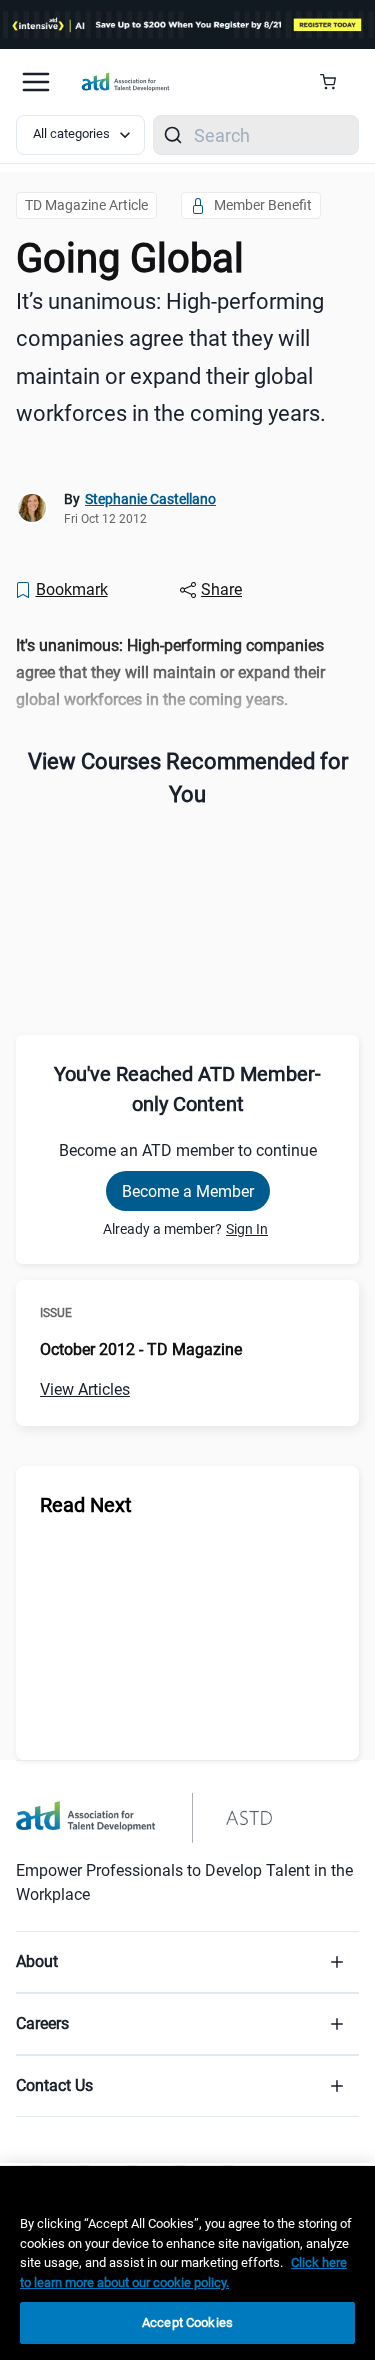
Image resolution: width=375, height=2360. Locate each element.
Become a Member (188, 1191)
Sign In (247, 1229)
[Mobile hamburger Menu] (36, 82)
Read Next (86, 1505)
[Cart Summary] (335, 82)
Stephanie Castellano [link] (150, 499)
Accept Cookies (187, 2322)
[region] (187, 673)
